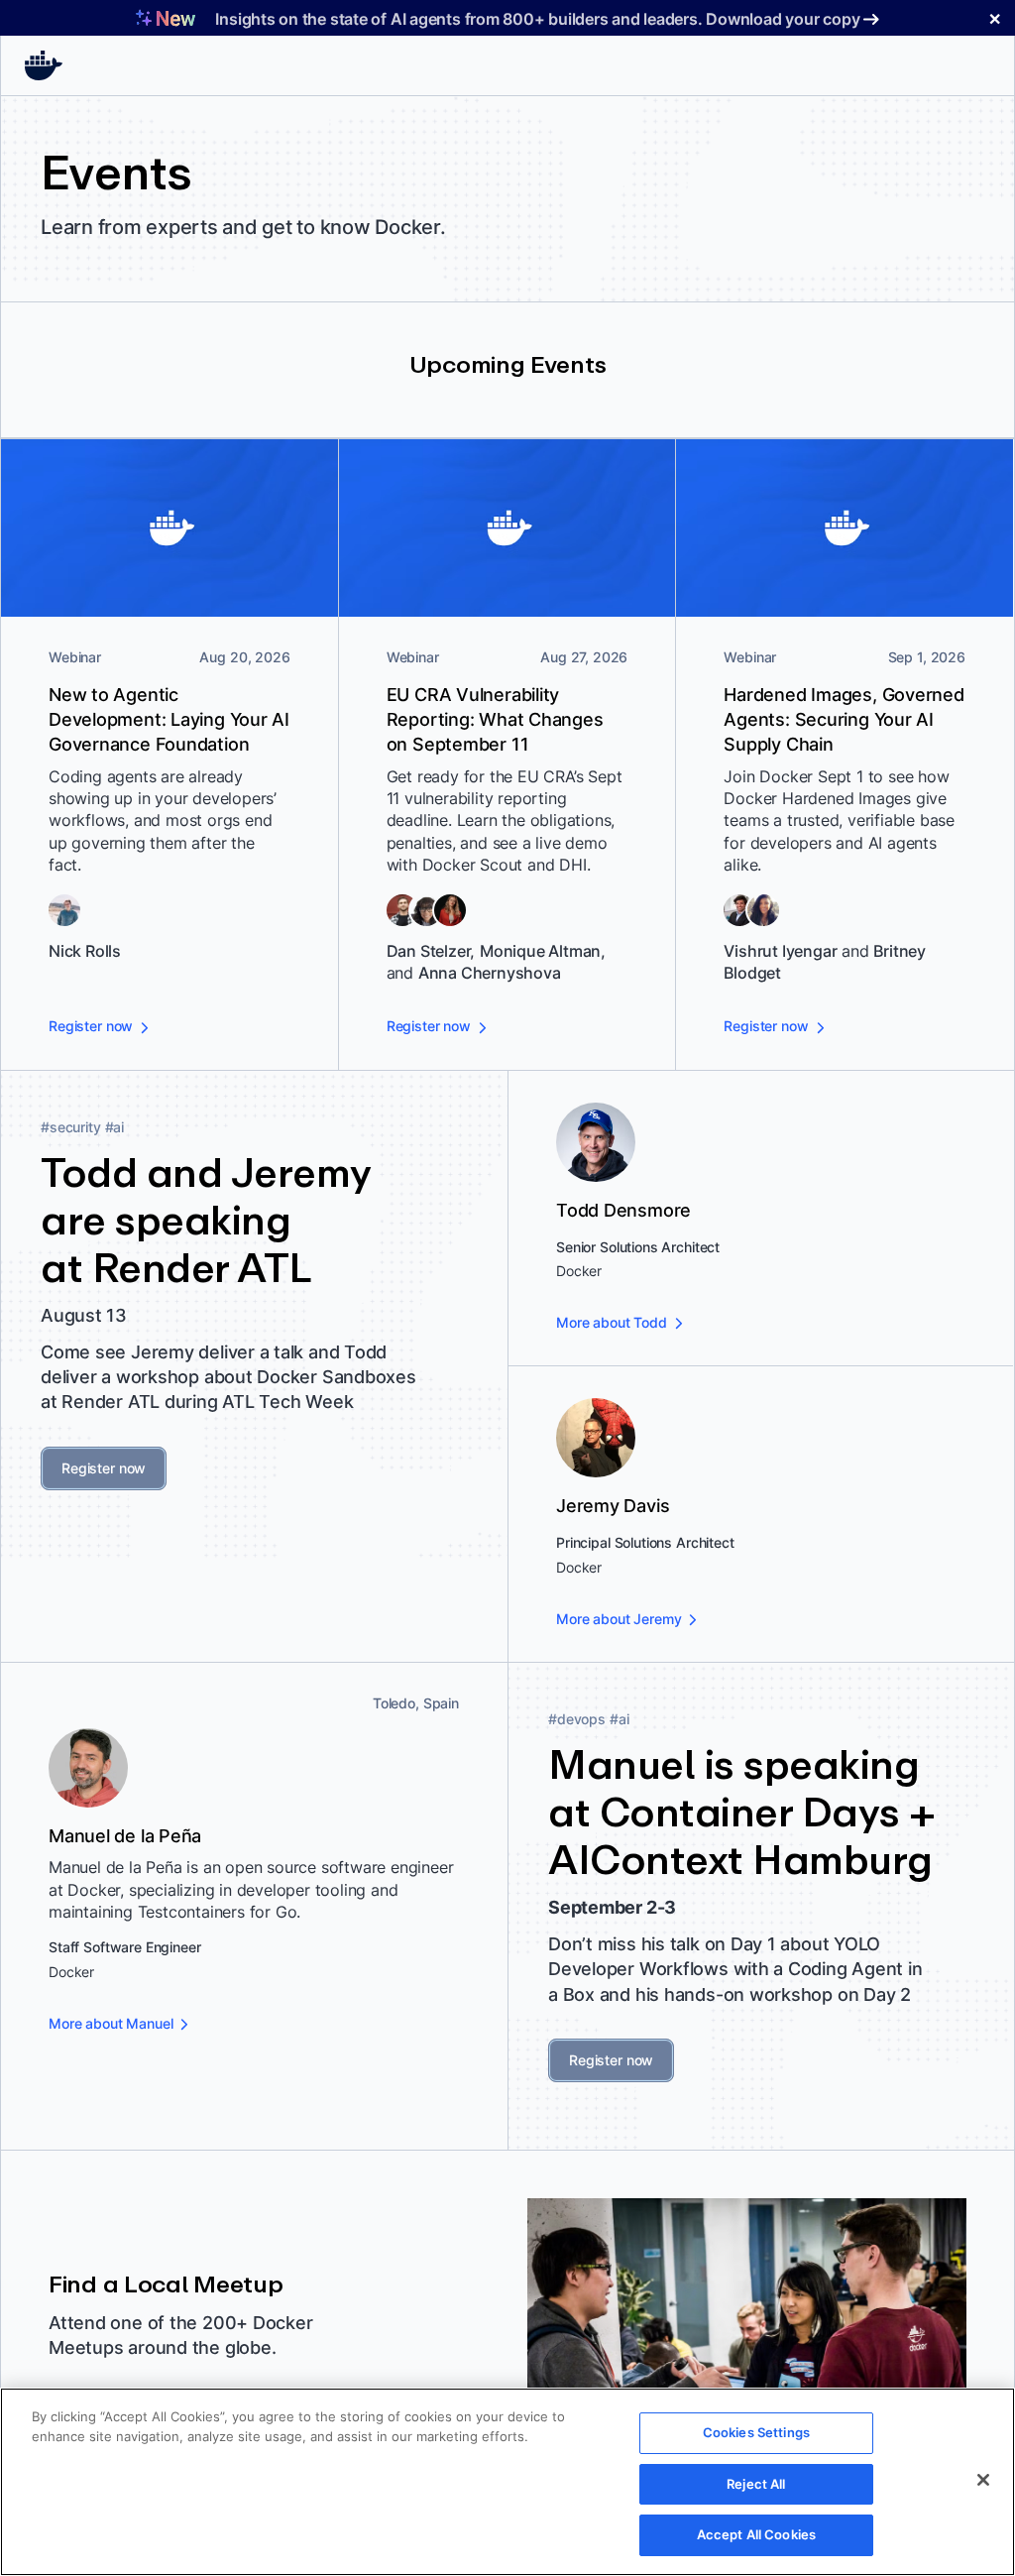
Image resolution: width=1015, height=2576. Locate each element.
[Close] (983, 2480)
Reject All (756, 2484)
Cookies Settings (756, 2432)
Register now (104, 1468)
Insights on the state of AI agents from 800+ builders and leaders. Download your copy (537, 19)
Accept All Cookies (756, 2534)
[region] (507, 2482)
